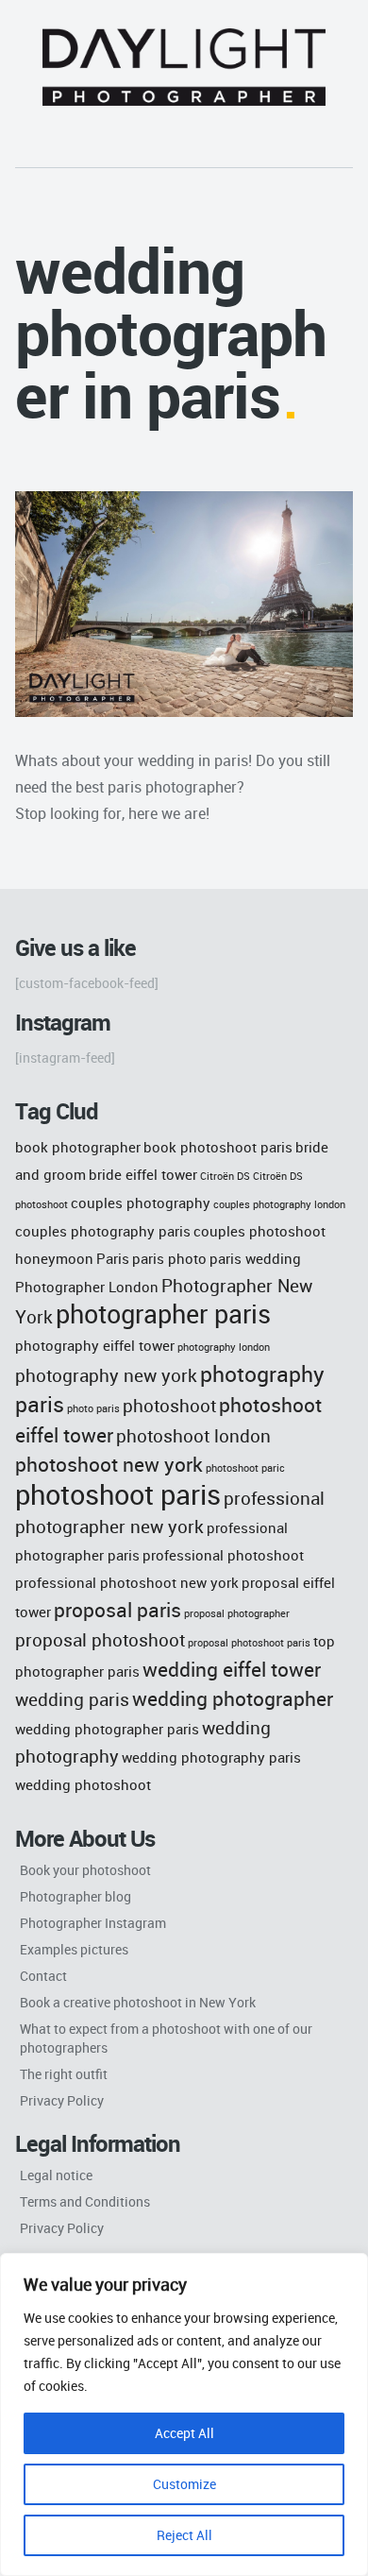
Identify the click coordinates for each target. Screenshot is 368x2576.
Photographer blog (75, 1896)
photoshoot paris (118, 1494)
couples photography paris (103, 1231)
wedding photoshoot (83, 1784)
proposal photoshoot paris (249, 1643)
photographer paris (163, 1314)
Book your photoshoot (85, 1870)
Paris (113, 1258)
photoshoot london (193, 1435)
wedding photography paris (211, 1757)
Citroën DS (225, 1176)
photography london (224, 1347)
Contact (43, 1976)
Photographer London (87, 1287)
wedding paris (72, 1699)
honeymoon (54, 1258)
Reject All (184, 2535)
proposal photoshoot (100, 1639)
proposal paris (117, 1609)
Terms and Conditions (85, 2201)
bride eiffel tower (143, 1174)
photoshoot (169, 1405)
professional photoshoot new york (127, 1582)
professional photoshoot (223, 1555)
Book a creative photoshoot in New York (138, 2002)
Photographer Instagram (93, 1923)
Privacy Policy (62, 2100)
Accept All (184, 2433)
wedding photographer (233, 1698)
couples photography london (279, 1204)
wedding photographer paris (107, 1729)
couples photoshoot (259, 1231)
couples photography (141, 1203)
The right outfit (64, 2074)
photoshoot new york (109, 1464)
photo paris (93, 1408)
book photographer (78, 1147)
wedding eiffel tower (232, 1669)
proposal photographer (237, 1613)
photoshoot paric (245, 1468)
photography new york (106, 1375)
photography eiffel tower (95, 1345)
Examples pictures (74, 1949)
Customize (184, 2484)
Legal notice (56, 2175)
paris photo (169, 1258)
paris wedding (255, 1258)
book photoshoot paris (218, 1147)
